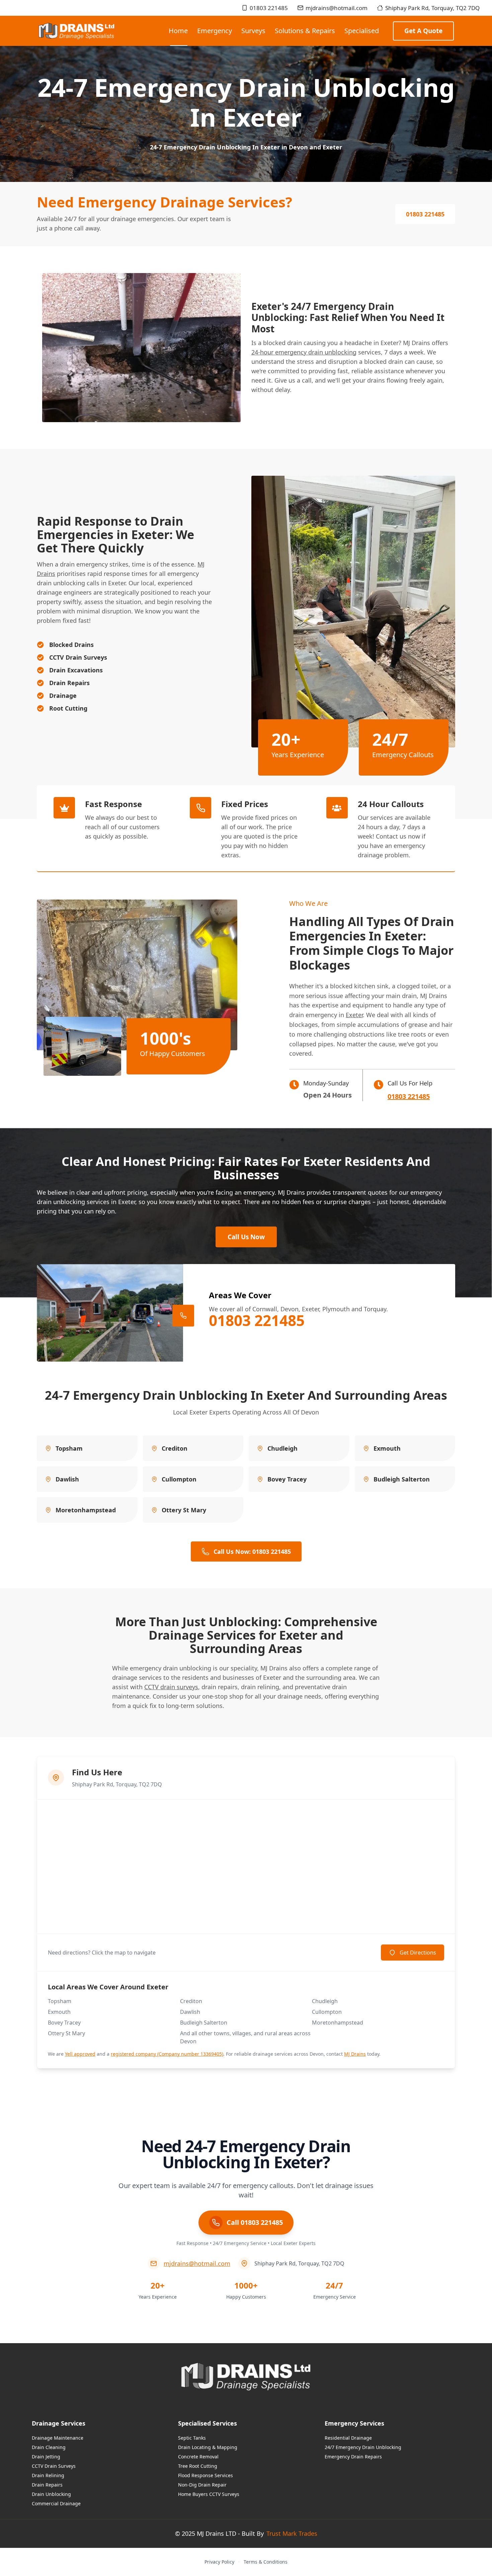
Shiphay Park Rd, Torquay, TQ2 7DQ (432, 8)
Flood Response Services (206, 2475)
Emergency (215, 31)
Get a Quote (423, 31)
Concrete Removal (198, 2457)
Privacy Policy (219, 2562)
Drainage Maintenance (58, 2438)
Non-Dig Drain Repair (202, 2485)
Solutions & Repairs (305, 31)
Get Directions (418, 1953)
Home (178, 31)
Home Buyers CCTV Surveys (209, 2494)
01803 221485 (269, 8)
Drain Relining (48, 2475)
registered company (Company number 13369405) (167, 2054)
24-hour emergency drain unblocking (304, 352)
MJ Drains (355, 2054)
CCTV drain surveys (171, 1687)
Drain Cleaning (49, 2447)
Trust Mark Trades (292, 2533)
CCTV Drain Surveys (54, 2466)
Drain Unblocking (51, 2494)
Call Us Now (246, 1237)
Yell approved (80, 2054)
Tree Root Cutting (198, 2466)
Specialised (362, 31)
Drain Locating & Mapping (208, 2447)
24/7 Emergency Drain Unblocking (363, 2447)
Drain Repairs (47, 2485)
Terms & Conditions (266, 2562)
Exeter (354, 1015)
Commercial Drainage (56, 2503)
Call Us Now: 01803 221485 (252, 1551)
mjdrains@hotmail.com (337, 8)
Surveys (253, 31)
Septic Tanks (192, 2438)
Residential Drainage (348, 2438)
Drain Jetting (46, 2457)
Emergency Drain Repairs (353, 2457)
